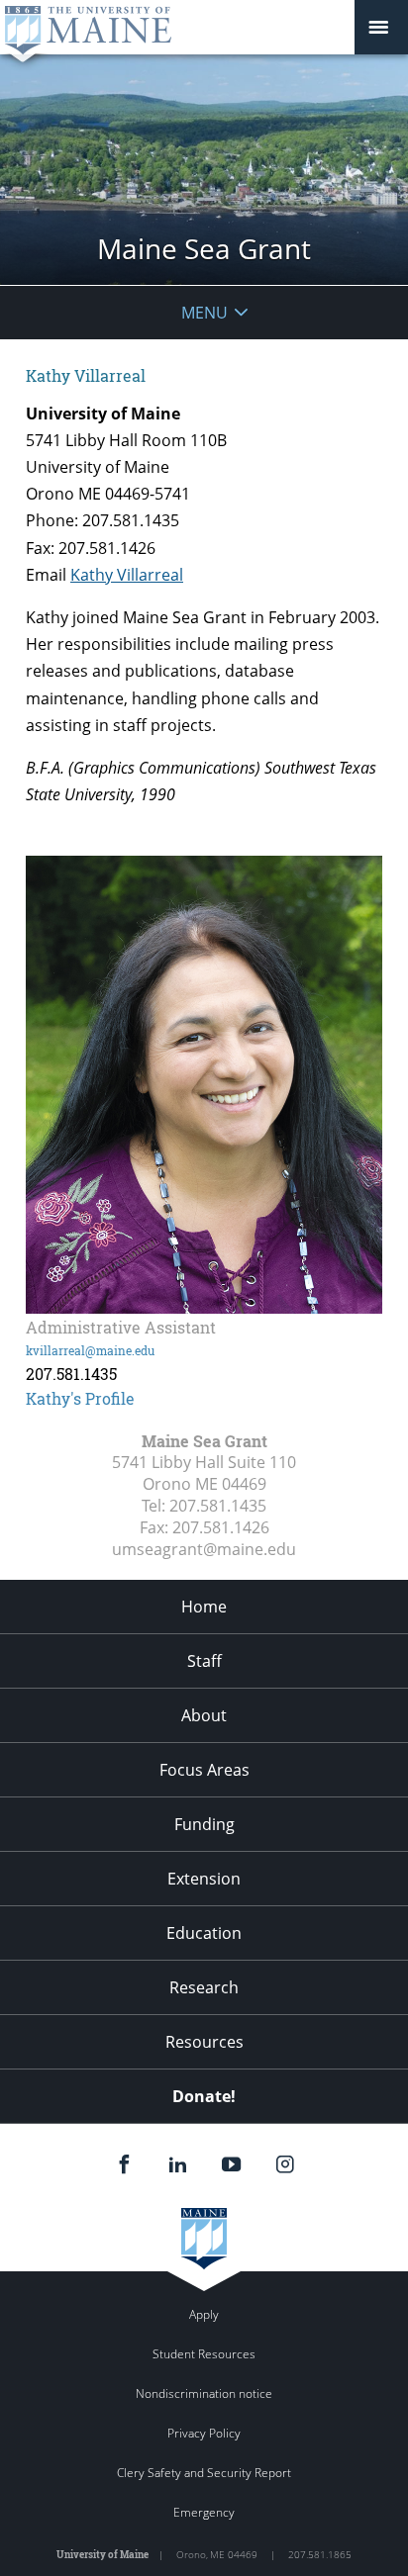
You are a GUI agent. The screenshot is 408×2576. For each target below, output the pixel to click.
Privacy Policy (204, 2433)
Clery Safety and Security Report (204, 2473)
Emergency (204, 2512)
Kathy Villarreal (127, 575)
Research (204, 1987)
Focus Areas (204, 1770)
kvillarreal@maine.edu (90, 1350)
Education (204, 1933)
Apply (204, 2314)
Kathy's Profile (80, 1398)
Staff (204, 1661)
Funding (204, 1824)
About (204, 1715)
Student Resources (204, 2354)
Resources (204, 2042)
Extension (204, 1879)
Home (204, 1607)
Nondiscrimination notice (204, 2393)
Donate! (204, 2096)
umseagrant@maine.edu (204, 1549)
